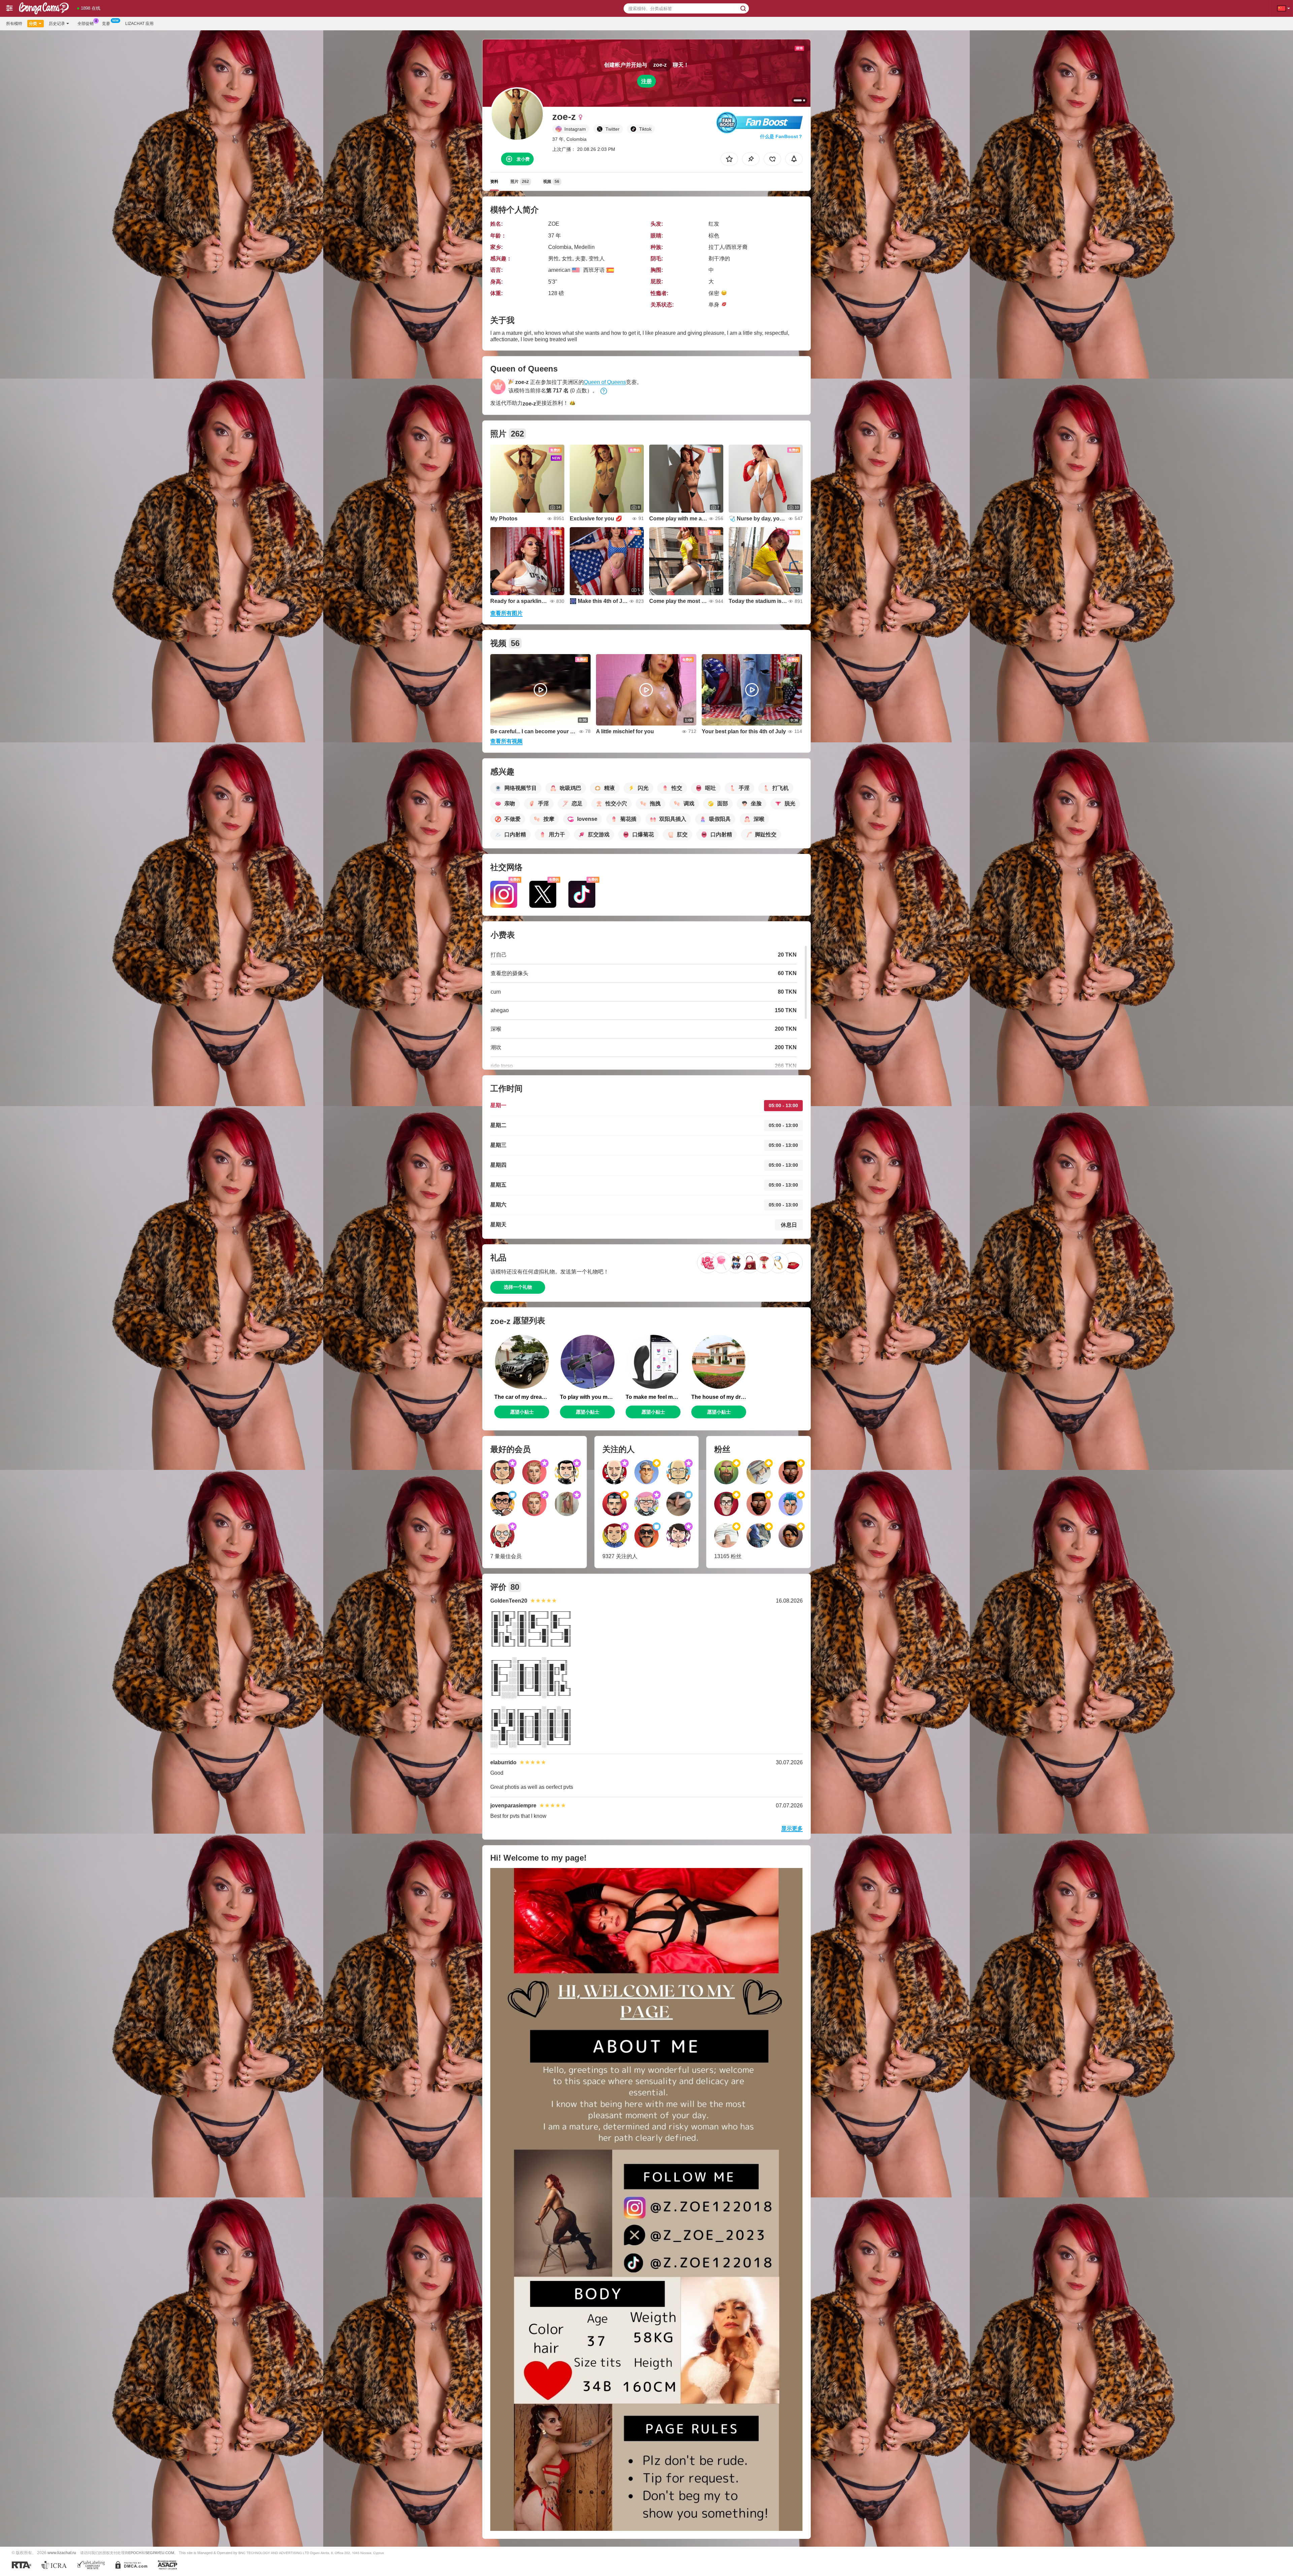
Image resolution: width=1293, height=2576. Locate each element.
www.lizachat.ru (62, 2553)
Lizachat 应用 (139, 24)
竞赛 (106, 24)
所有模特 (14, 24)
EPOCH (135, 2553)
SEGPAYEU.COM (160, 2553)
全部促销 (86, 24)
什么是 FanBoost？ (781, 136)
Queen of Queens (605, 382)
